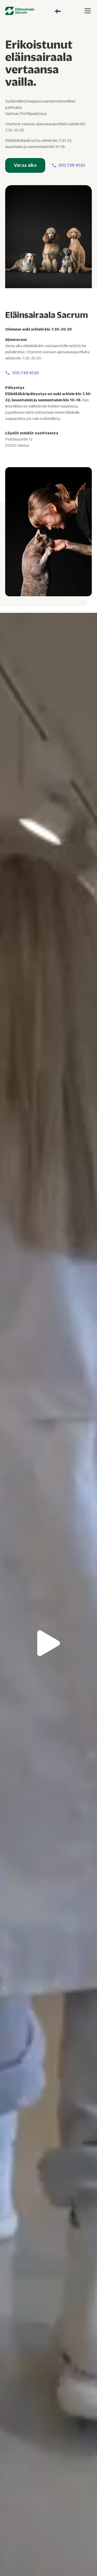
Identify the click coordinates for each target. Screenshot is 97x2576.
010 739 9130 (72, 165)
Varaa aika (25, 165)
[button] (58, 11)
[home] (20, 11)
